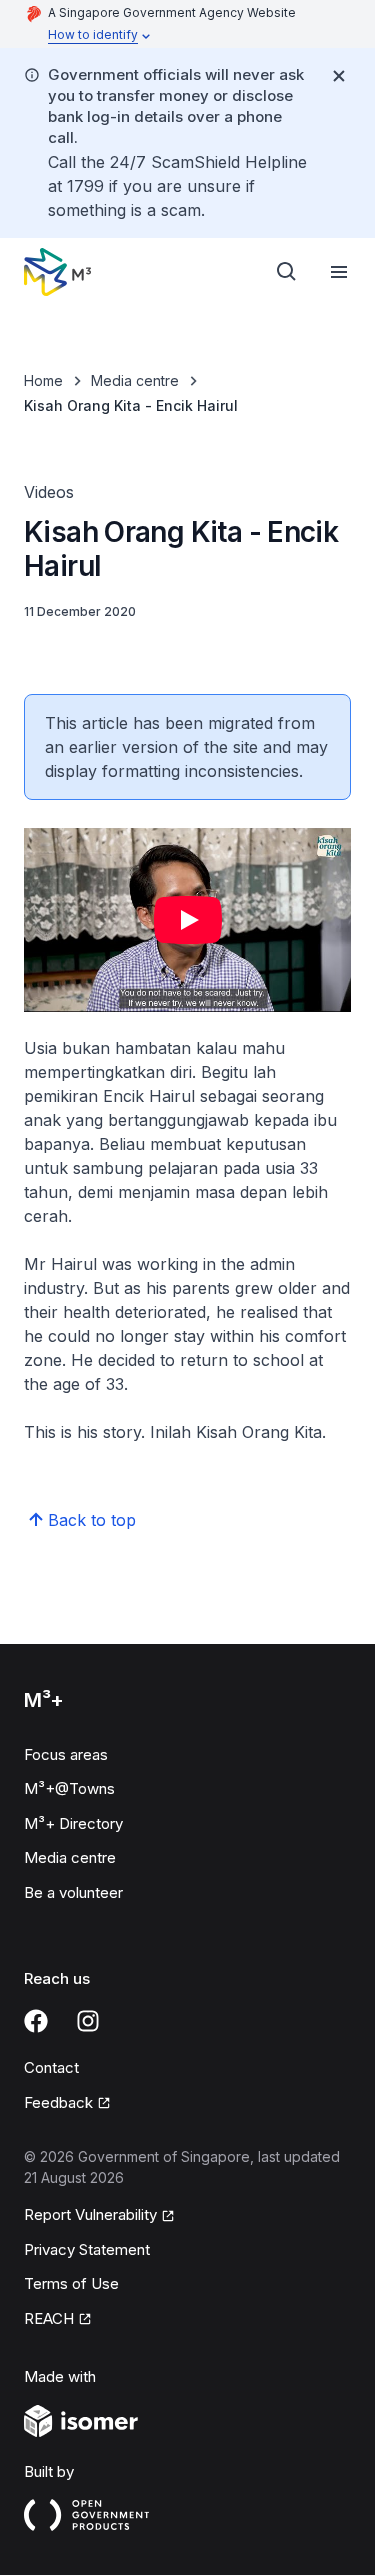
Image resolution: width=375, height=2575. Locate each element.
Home (43, 380)
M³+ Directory (73, 1823)
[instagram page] (88, 2021)
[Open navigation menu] (339, 272)
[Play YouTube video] (187, 920)
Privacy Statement (87, 2249)
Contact (51, 2067)
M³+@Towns (69, 1788)
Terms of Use (71, 2283)
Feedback (58, 2102)
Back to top (92, 1520)
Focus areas (66, 1754)
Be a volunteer (73, 1892)
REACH (49, 2318)
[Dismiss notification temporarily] (339, 76)
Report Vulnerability (90, 2214)
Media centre (135, 380)
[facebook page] (36, 2021)
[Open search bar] (287, 272)
